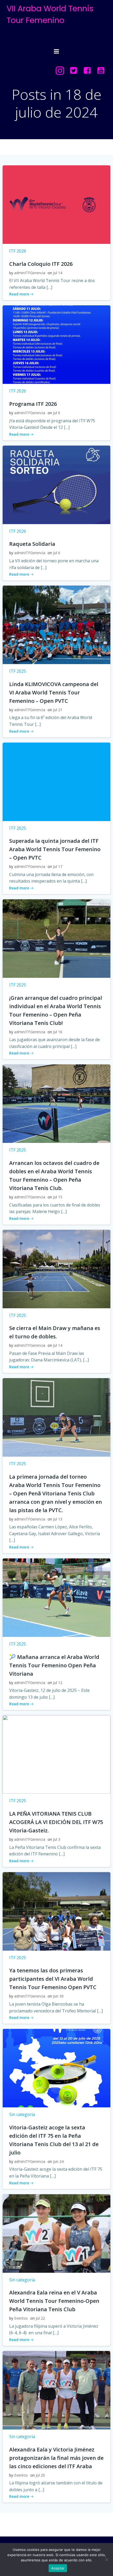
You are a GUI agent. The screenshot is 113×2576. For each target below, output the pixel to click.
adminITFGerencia (30, 273)
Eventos (21, 2318)
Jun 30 (58, 1996)
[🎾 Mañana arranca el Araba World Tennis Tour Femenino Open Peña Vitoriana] (56, 1597)
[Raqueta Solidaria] (56, 484)
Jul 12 (58, 1683)
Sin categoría (22, 2114)
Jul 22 (40, 2318)
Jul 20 (40, 2475)
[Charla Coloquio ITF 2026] (56, 204)
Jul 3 (57, 1839)
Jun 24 (58, 2161)
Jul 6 (57, 413)
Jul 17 (58, 866)
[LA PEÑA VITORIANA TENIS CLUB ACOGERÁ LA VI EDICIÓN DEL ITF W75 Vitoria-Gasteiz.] (56, 1754)
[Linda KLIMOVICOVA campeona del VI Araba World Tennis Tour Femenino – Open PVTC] (56, 624)
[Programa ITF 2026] (56, 344)
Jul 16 (58, 1032)
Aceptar (58, 2568)
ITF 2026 (18, 251)
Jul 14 (58, 273)
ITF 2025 (18, 671)
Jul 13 (58, 1519)
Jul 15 (58, 1197)
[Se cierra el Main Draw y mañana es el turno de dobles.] (56, 1269)
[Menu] (56, 52)
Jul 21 (58, 710)
